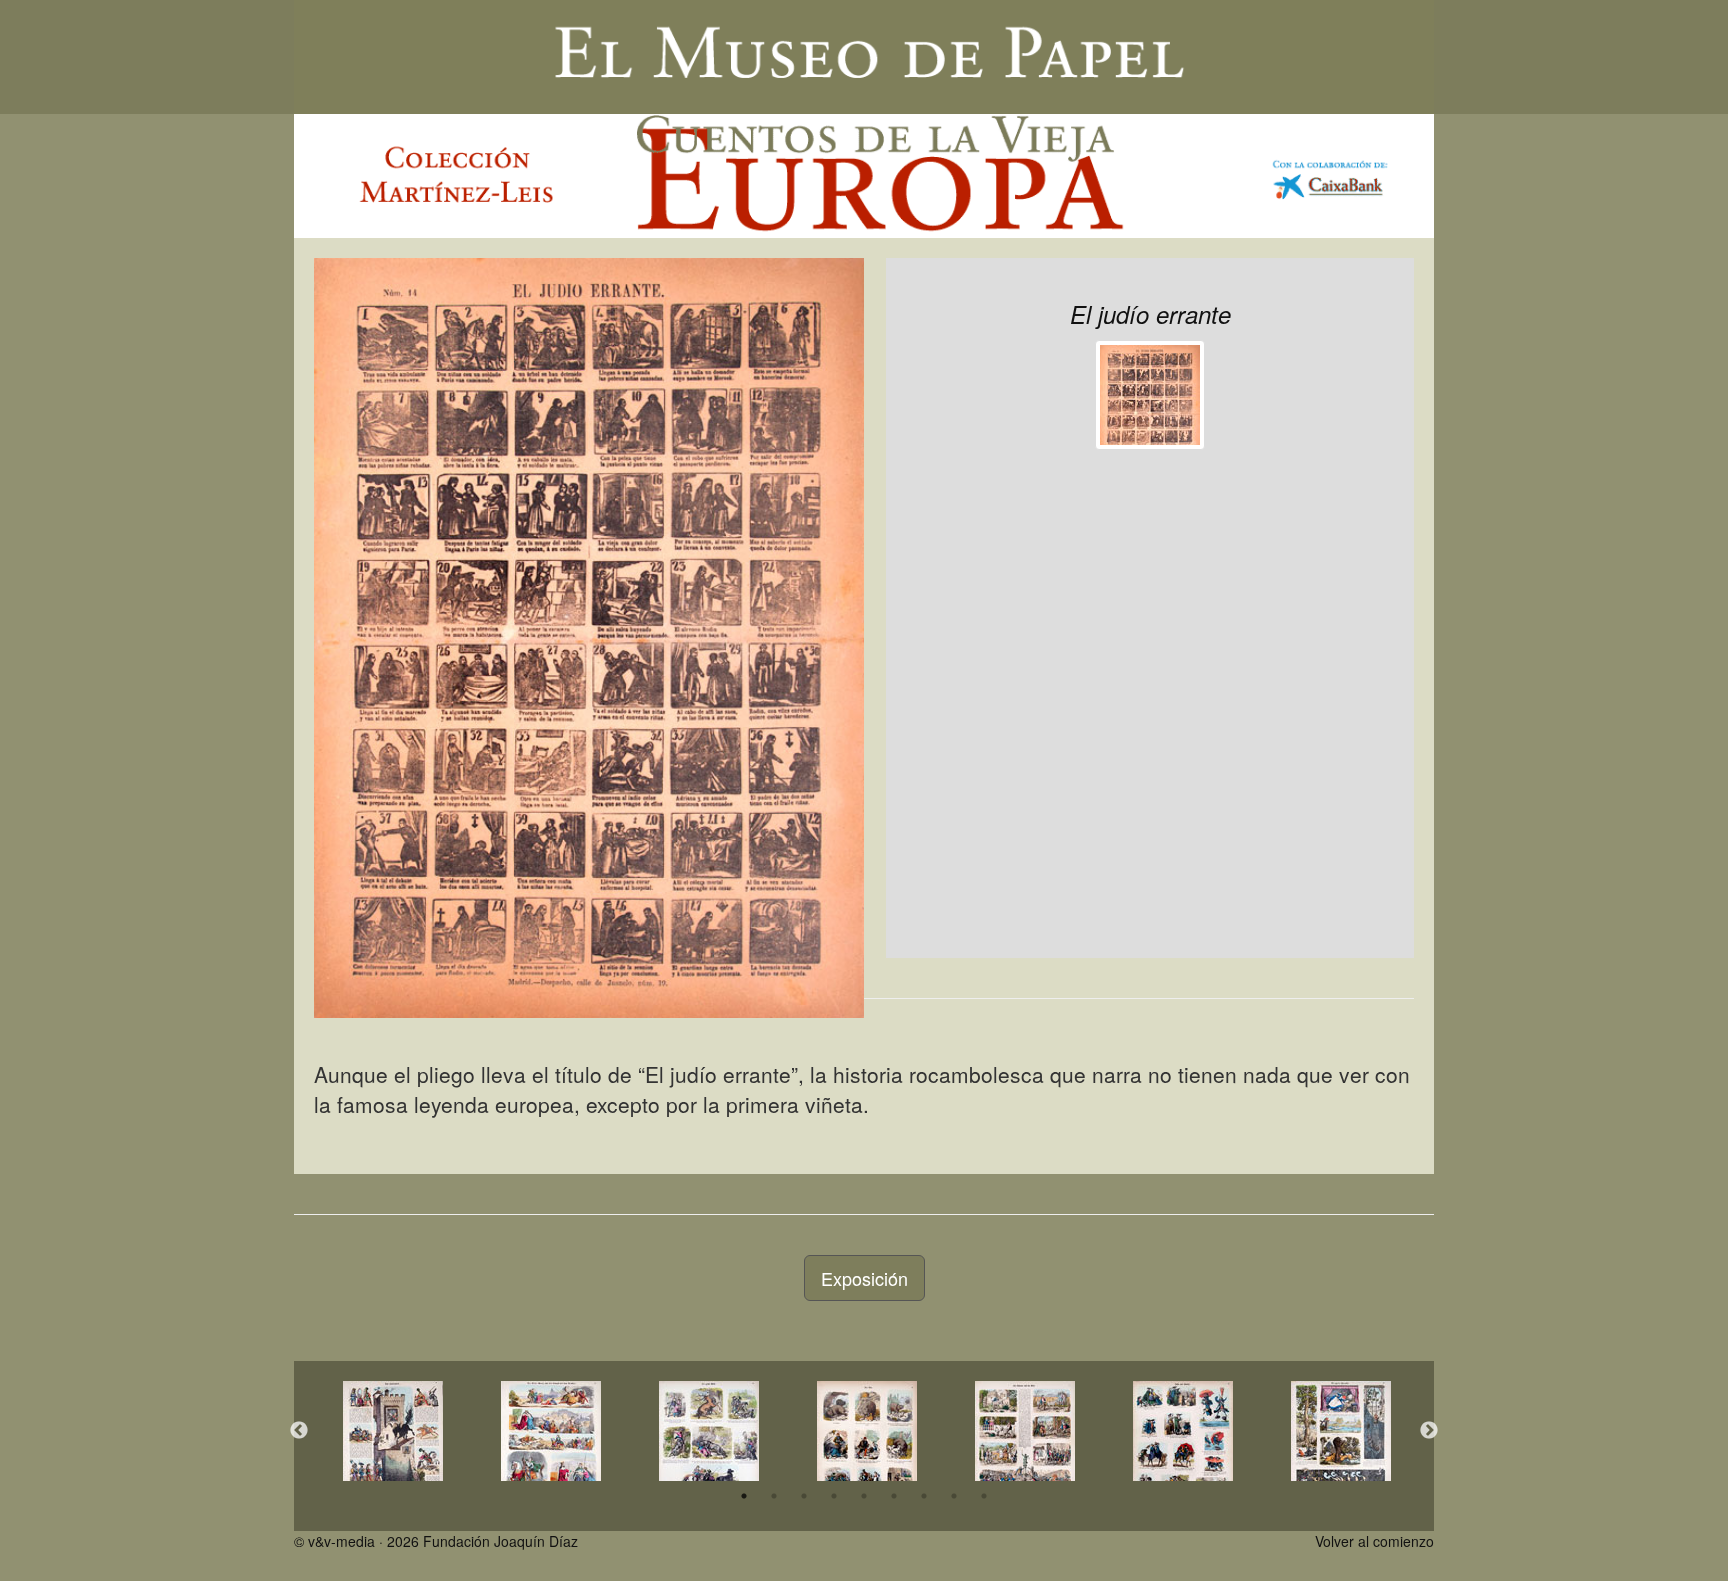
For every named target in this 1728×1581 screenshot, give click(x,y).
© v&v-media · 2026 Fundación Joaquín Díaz (436, 1541)
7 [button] (924, 1496)
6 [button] (894, 1496)
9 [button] (984, 1496)
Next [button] (1429, 1431)
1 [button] (744, 1496)
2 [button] (774, 1496)
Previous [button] (299, 1431)
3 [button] (804, 1496)
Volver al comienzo (1374, 1541)
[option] (393, 1431)
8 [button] (954, 1496)
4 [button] (834, 1496)
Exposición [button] (864, 1278)
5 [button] (864, 1496)
